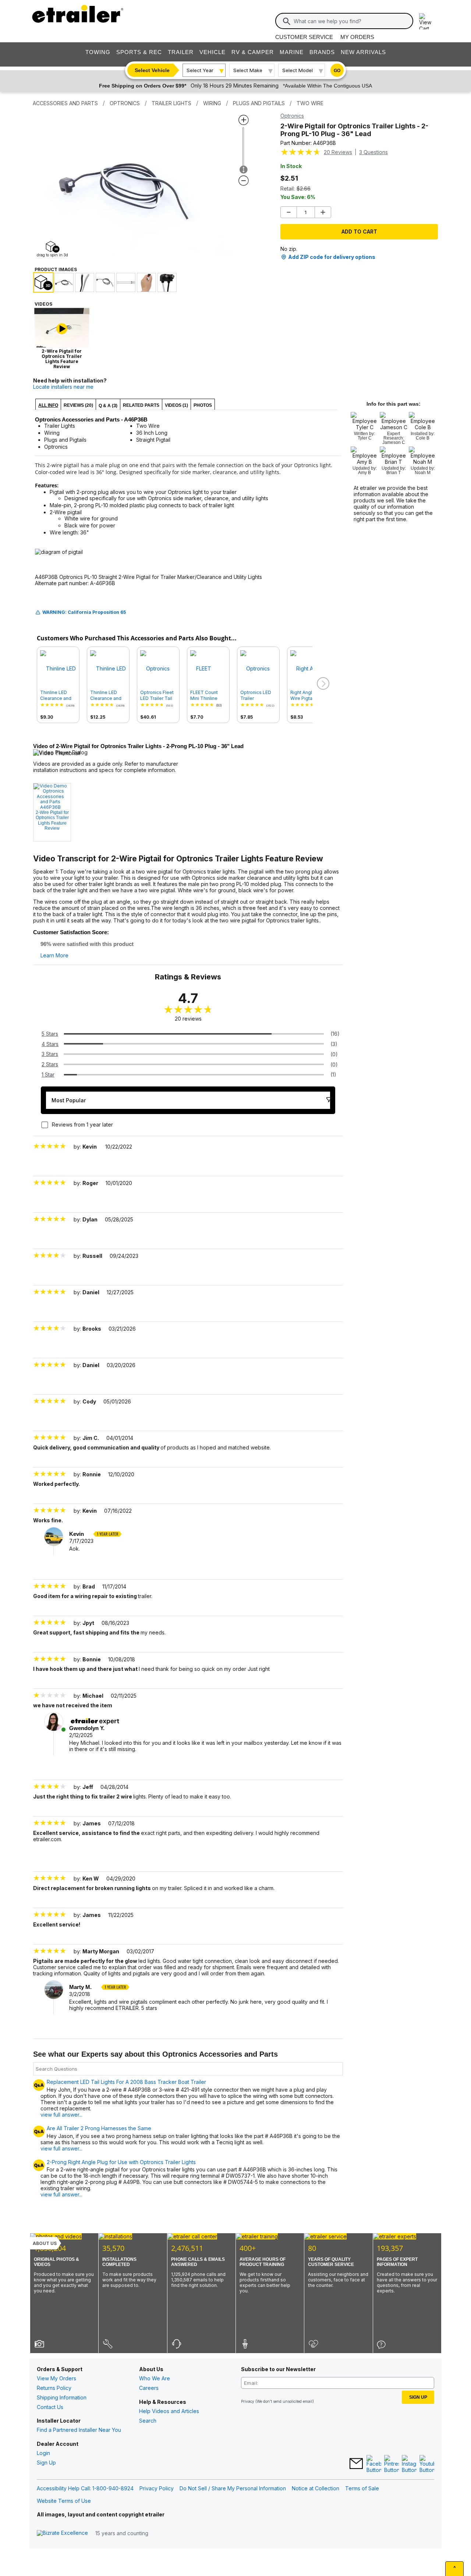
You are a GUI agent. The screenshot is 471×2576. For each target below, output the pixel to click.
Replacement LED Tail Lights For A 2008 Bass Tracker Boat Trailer (126, 2082)
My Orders (357, 37)
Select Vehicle (152, 70)
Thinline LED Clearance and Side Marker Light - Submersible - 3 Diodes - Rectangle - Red (58, 695)
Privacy (248, 2401)
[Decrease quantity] (289, 212)
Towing (98, 52)
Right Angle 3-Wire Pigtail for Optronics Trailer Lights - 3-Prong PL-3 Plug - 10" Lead (308, 695)
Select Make (248, 70)
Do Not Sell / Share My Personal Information (233, 2488)
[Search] (287, 21)
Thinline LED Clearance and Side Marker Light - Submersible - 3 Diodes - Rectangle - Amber (108, 695)
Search (148, 2421)
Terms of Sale (362, 2488)
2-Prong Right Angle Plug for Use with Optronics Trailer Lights (121, 2162)
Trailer (181, 52)
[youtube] (427, 2464)
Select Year (200, 70)
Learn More (54, 956)
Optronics (292, 116)
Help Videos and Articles (169, 2411)
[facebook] (374, 2464)
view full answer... (61, 2115)
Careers (149, 2388)
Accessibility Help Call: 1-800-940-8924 (85, 2488)
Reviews (338, 152)
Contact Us (50, 2407)
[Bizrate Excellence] (62, 2533)
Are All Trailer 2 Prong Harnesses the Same (99, 2128)
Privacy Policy (157, 2488)
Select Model (298, 70)
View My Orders (56, 2378)
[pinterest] (392, 2464)
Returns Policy (54, 2388)
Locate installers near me (63, 387)
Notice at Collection (316, 2488)
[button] (322, 684)
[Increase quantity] (323, 212)
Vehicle (213, 52)
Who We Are (155, 2378)
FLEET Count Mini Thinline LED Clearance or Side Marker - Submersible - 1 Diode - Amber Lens (208, 695)
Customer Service (304, 37)
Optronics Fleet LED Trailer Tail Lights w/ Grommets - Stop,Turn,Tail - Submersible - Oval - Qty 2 (157, 695)
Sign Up (46, 2463)
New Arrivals (363, 52)
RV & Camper (253, 52)
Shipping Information (62, 2397)
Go (337, 71)
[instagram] (409, 2464)
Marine (292, 52)
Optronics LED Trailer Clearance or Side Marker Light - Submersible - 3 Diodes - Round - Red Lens (258, 695)
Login (43, 2453)
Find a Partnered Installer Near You (79, 2430)
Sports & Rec (139, 52)
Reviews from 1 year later (82, 1125)
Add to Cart (359, 232)
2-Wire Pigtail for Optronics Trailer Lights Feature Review (52, 820)
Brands (322, 52)
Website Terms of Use (64, 2501)
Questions (373, 152)
